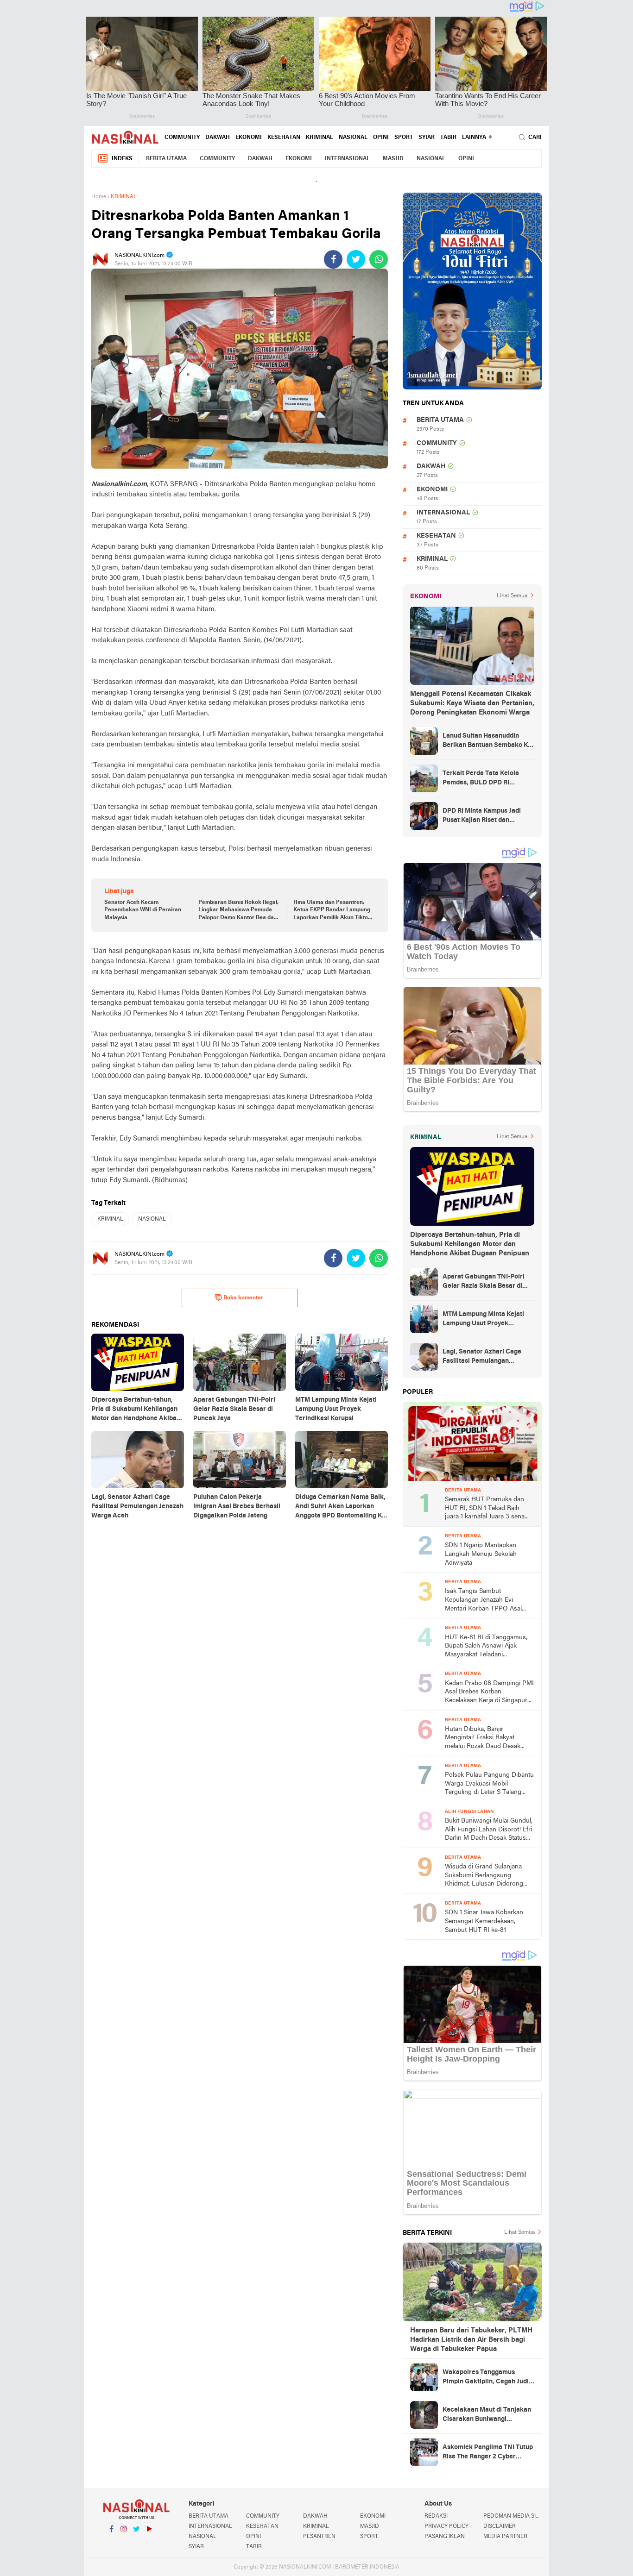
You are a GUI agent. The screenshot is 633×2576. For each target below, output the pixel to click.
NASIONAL (353, 138)
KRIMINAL (320, 138)
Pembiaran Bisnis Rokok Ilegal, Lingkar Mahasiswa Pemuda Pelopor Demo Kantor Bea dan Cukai (238, 911)
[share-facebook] (333, 259)
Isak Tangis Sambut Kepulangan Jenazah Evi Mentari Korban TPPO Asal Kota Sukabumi (483, 1601)
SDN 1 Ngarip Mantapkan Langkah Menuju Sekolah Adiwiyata (481, 1554)
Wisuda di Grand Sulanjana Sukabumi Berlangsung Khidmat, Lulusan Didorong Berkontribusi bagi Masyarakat (488, 1876)
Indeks (122, 159)
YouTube (149, 2541)
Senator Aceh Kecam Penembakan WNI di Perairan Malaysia (143, 910)
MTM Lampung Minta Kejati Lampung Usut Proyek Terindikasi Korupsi (483, 1320)
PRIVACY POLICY (446, 2526)
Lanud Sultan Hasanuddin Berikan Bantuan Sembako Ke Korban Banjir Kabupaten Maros (487, 741)
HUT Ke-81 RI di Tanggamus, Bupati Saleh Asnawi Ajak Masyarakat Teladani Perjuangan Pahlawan (486, 1647)
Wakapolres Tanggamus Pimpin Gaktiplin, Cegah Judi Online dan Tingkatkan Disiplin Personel (488, 2378)
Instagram (124, 2541)
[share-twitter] (356, 259)
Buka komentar (243, 1298)
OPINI (381, 138)
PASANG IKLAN (445, 2537)
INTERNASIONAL (347, 159)
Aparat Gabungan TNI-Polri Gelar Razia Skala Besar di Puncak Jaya (484, 1282)
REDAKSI (436, 2516)
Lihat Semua (512, 596)
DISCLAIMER (500, 2526)
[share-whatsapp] (379, 259)
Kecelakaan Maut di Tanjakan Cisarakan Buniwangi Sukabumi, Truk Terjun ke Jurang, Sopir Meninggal (487, 2415)
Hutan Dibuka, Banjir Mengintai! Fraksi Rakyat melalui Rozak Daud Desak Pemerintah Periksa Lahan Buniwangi (483, 1739)
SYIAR (427, 138)
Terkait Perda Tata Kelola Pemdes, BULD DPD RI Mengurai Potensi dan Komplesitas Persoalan (481, 779)
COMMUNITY (182, 138)
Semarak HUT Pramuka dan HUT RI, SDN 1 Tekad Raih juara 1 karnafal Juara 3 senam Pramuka (487, 1509)
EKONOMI (249, 138)
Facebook (111, 2541)
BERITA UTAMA (166, 159)
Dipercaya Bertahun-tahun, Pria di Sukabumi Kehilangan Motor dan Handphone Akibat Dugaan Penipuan (470, 1244)
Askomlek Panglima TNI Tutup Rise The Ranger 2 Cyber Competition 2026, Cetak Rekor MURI (488, 2453)
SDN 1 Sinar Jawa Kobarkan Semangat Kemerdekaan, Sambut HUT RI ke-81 (484, 1921)
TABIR (448, 138)
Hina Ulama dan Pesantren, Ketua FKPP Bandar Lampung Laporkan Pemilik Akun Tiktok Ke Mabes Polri (332, 911)
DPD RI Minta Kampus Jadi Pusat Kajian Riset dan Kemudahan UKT (482, 816)
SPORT (404, 138)
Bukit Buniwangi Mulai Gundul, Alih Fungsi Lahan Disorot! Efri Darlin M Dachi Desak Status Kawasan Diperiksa (489, 1830)
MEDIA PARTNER (505, 2537)
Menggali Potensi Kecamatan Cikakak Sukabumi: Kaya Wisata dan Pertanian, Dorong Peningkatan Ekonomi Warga (472, 703)
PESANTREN (319, 2537)
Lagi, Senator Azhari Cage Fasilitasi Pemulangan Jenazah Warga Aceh (482, 1357)
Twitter (136, 2541)
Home (99, 197)
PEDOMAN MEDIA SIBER (513, 2516)
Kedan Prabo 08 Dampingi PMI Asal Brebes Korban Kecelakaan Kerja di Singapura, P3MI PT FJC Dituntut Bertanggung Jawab (489, 1693)
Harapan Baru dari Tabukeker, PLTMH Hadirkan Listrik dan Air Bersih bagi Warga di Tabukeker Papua (471, 2340)
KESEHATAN (284, 138)
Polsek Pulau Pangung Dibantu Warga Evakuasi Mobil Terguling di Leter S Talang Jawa (489, 1784)
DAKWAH (218, 138)
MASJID (393, 159)
